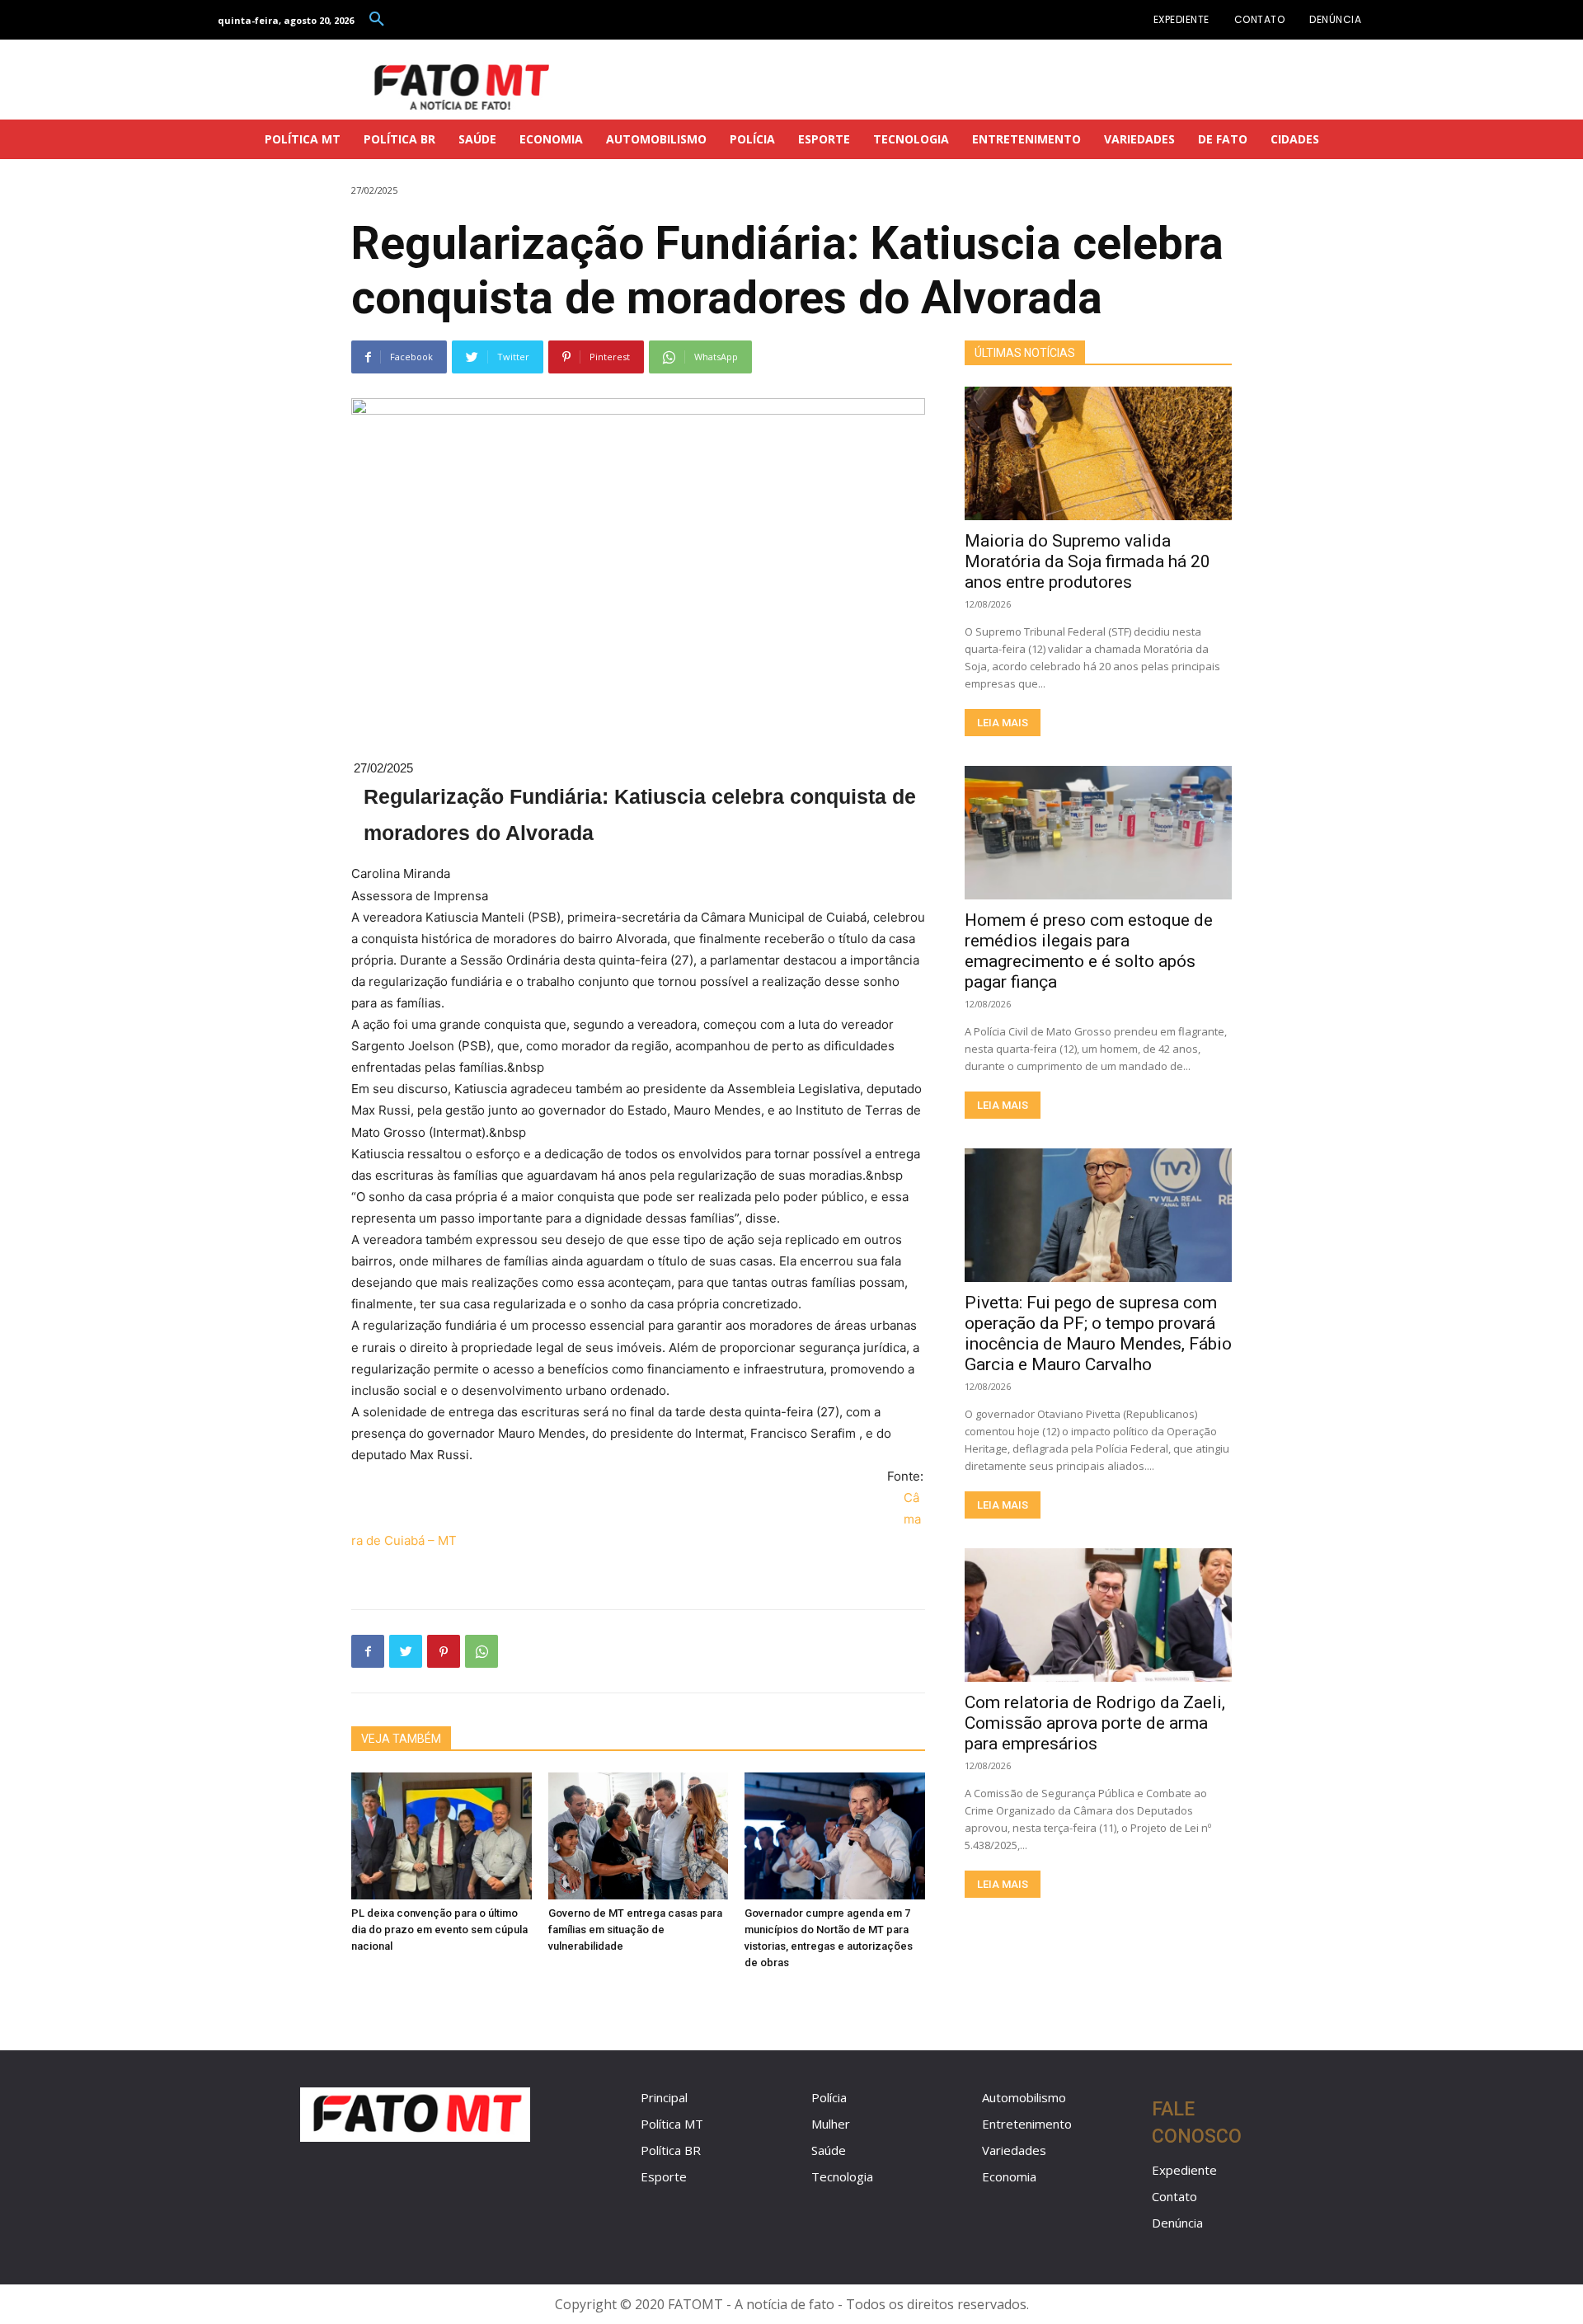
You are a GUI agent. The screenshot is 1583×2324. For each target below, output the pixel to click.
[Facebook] (368, 1651)
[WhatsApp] (481, 1651)
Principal (664, 2097)
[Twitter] (406, 1651)
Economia (1009, 2176)
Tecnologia (842, 2176)
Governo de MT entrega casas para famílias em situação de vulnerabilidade (635, 1930)
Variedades (1014, 2150)
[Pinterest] (444, 1651)
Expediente (1184, 2170)
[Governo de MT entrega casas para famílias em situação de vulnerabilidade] (639, 1836)
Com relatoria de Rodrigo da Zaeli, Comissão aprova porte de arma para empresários (1095, 1723)
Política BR (671, 2150)
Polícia (829, 2097)
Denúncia (1177, 2223)
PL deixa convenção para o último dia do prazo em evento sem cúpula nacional (439, 1930)
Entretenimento (1027, 2124)
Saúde (829, 2150)
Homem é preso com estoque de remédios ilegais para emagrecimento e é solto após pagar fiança (1089, 951)
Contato (1174, 2196)
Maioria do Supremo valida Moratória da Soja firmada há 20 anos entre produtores (1087, 561)
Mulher (831, 2124)
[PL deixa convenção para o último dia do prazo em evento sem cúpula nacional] (442, 1836)
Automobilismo (1024, 2097)
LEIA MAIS (1003, 723)
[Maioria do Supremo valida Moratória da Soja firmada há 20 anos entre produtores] (1098, 453)
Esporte (664, 2176)
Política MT (672, 2124)
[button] (377, 20)
